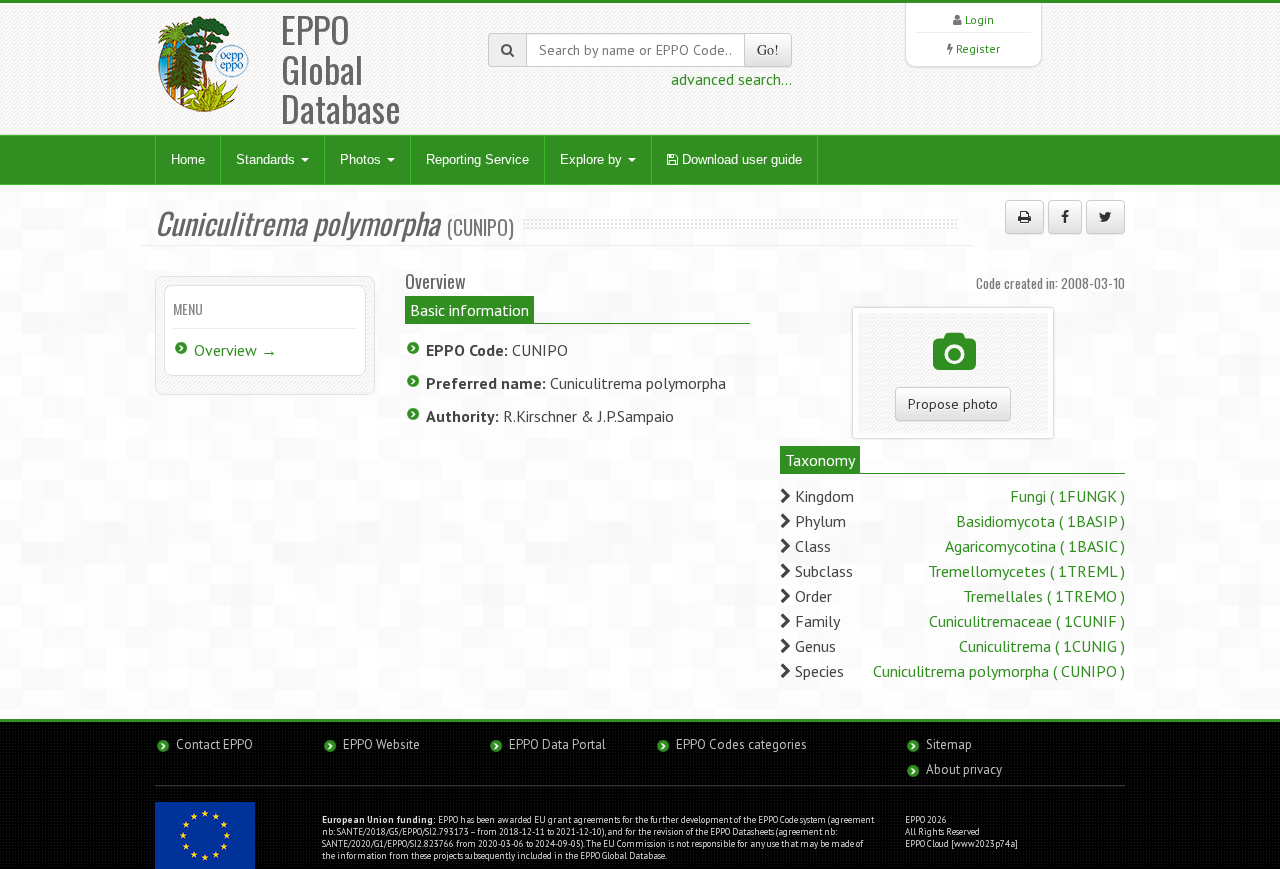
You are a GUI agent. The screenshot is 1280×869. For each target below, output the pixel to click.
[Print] (1024, 217)
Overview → (235, 350)
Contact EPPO (214, 744)
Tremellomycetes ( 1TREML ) (1026, 571)
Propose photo (953, 404)
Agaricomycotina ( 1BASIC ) (1035, 546)
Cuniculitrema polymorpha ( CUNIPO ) (999, 671)
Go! (768, 49)
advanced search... (731, 79)
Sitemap (949, 744)
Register (978, 48)
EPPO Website (381, 744)
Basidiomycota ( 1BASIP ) (1040, 521)
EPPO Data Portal (557, 744)
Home (188, 159)
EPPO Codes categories (741, 744)
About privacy (964, 769)
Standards (267, 159)
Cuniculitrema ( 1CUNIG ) (1042, 646)
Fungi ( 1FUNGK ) (1067, 496)
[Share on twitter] (1105, 217)
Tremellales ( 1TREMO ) (1044, 596)
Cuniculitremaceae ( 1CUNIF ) (1027, 621)
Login (979, 19)
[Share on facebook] (1065, 217)
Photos (362, 159)
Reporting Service (477, 159)
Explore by (593, 159)
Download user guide (740, 159)
